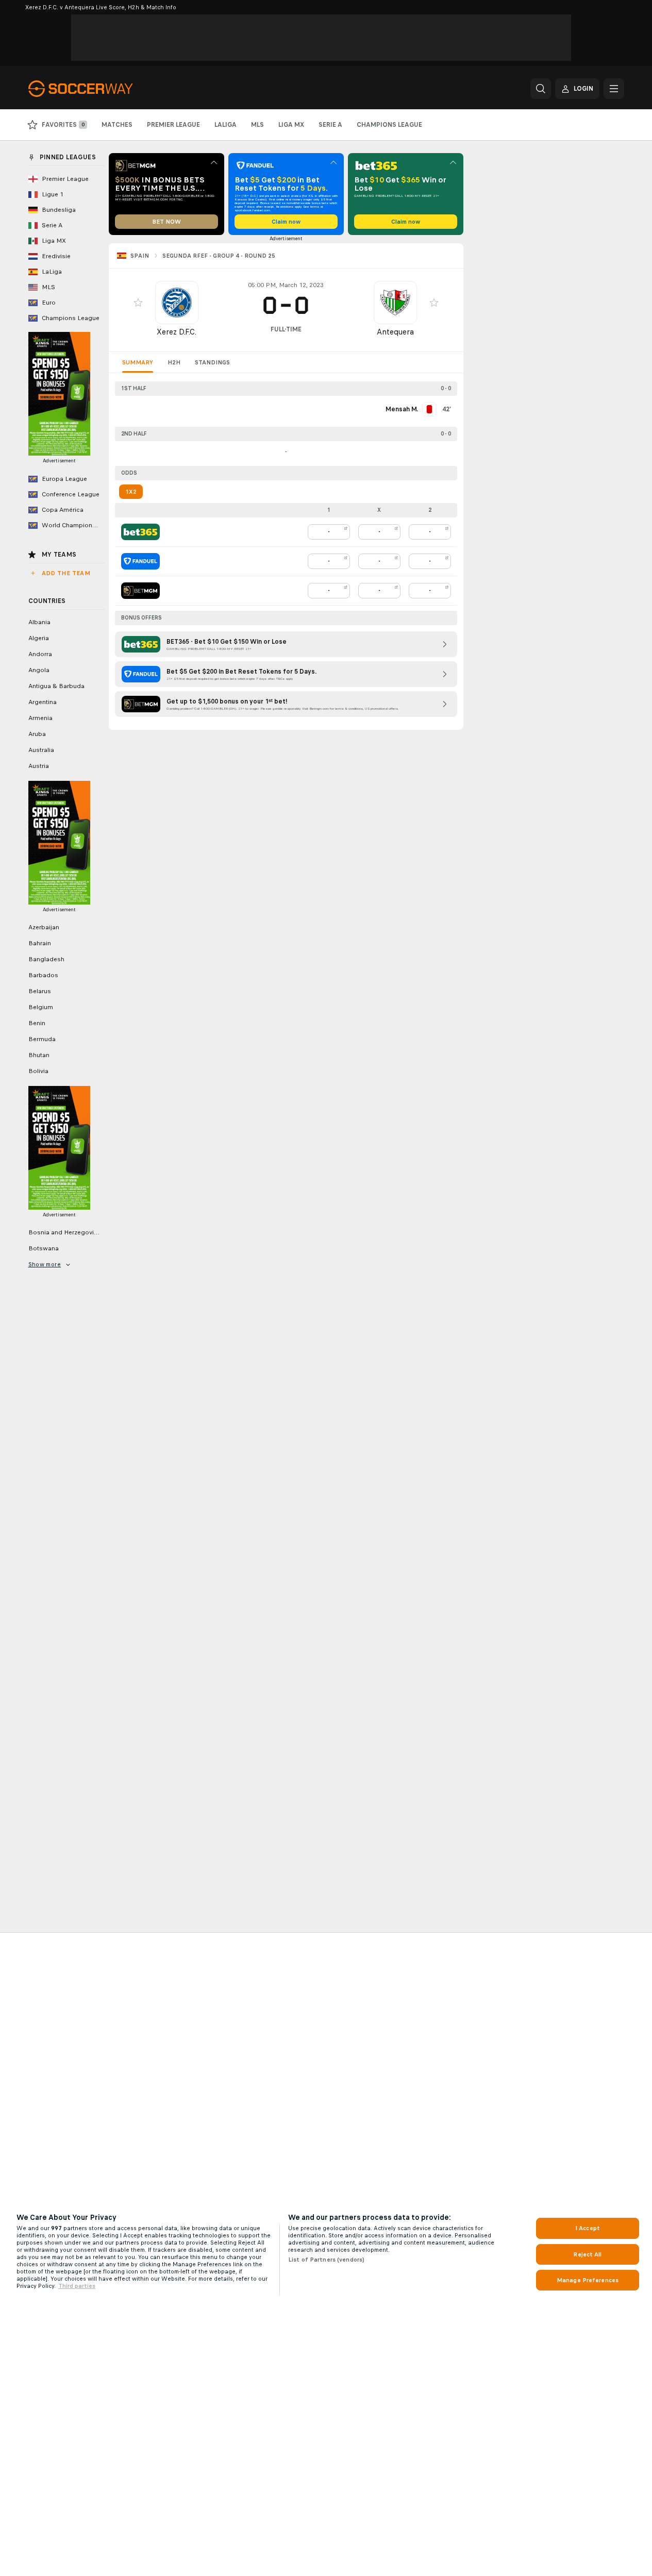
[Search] (541, 89)
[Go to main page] (99, 89)
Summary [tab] (138, 362)
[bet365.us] (140, 532)
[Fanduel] (140, 561)
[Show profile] (177, 303)
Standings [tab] (212, 362)
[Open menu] (614, 89)
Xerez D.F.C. (177, 332)
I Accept (588, 2228)
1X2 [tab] (131, 492)
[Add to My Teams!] (138, 303)
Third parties (77, 2286)
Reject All (587, 2254)
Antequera (395, 332)
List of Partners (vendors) (326, 2260)
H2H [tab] (174, 362)
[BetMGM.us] (140, 591)
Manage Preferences (588, 2280)
